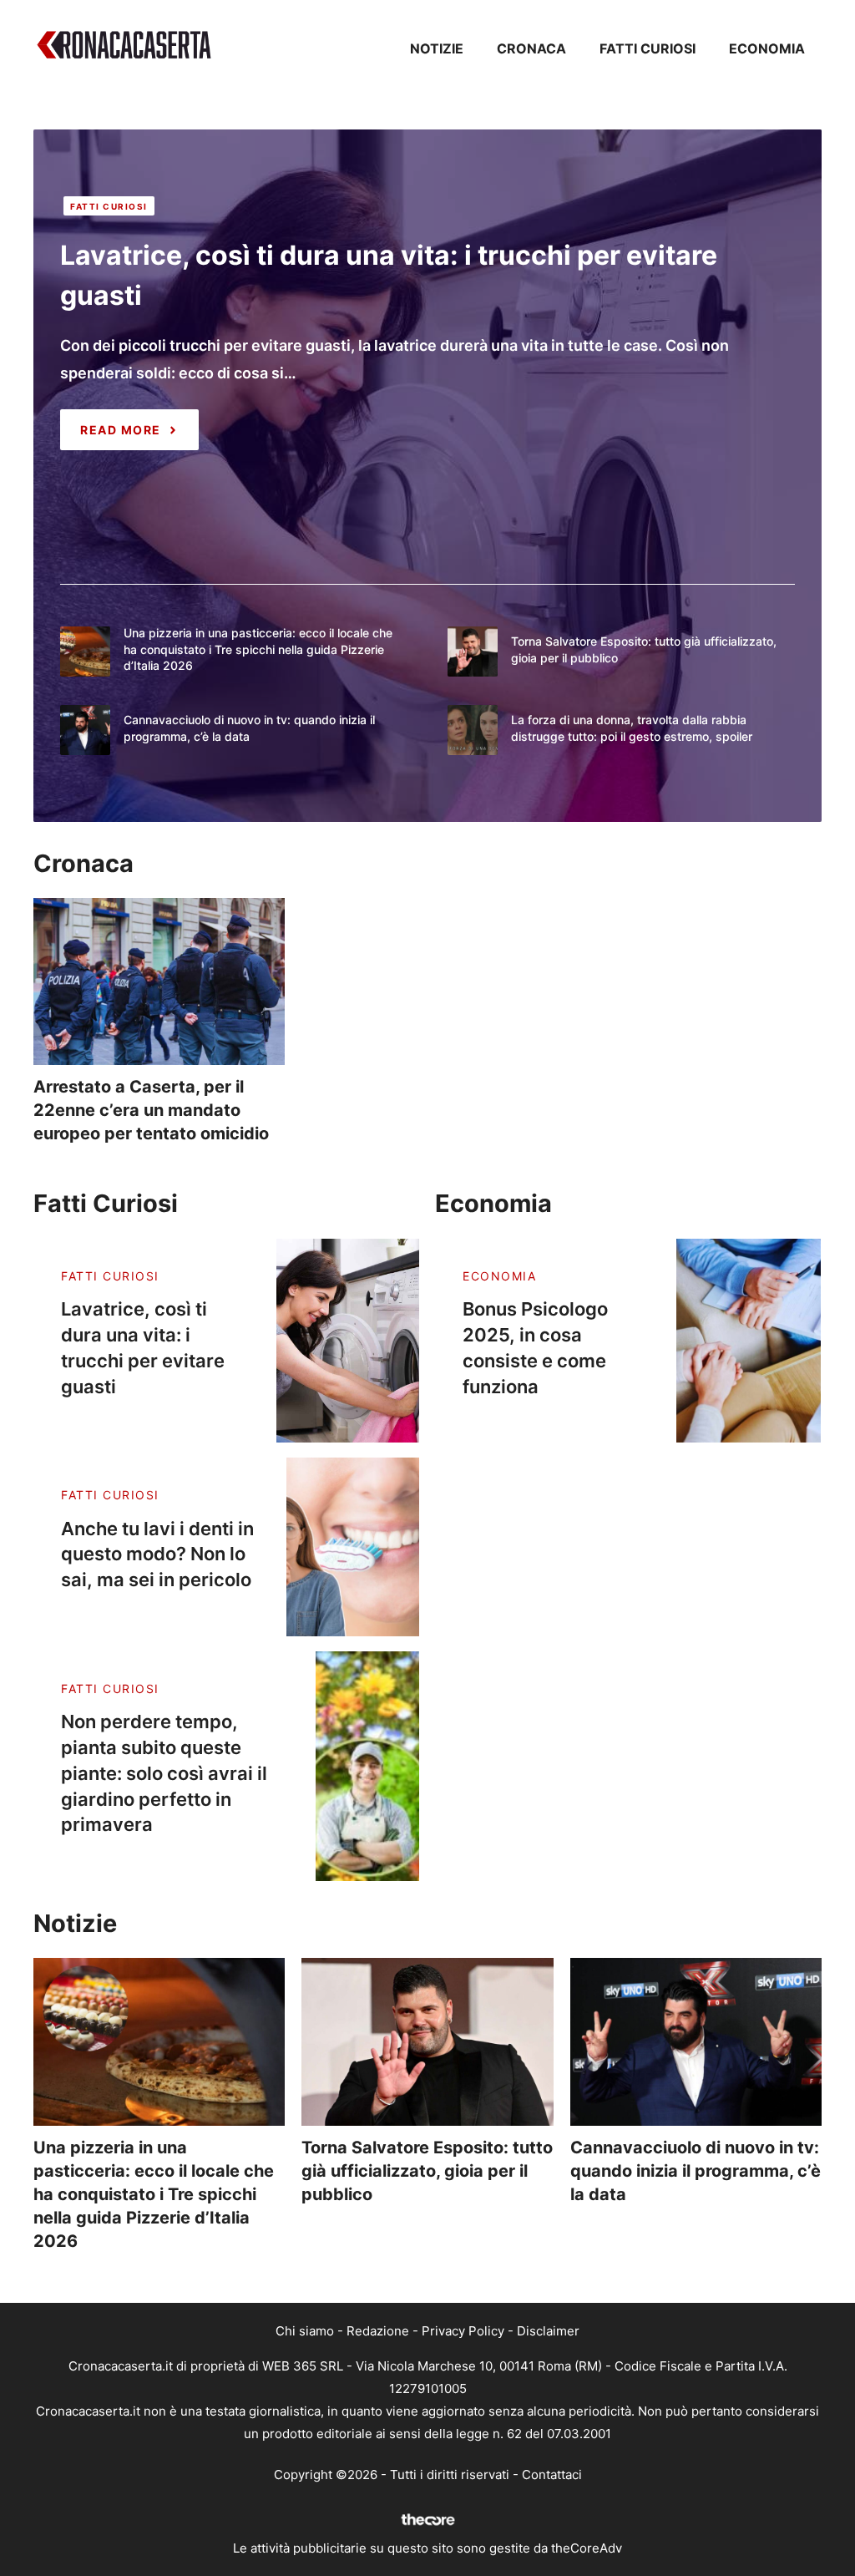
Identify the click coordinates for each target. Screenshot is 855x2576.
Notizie (437, 48)
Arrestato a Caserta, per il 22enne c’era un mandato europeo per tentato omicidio (151, 1110)
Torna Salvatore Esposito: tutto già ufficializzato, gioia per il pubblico (427, 2171)
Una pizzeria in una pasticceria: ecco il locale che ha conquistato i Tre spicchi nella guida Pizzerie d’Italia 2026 (258, 649)
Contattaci (552, 2475)
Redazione (378, 2331)
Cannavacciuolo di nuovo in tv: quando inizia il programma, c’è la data (696, 2171)
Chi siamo (305, 2331)
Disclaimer (548, 2331)
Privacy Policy (463, 2331)
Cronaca (531, 48)
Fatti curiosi (648, 48)
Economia (767, 48)
